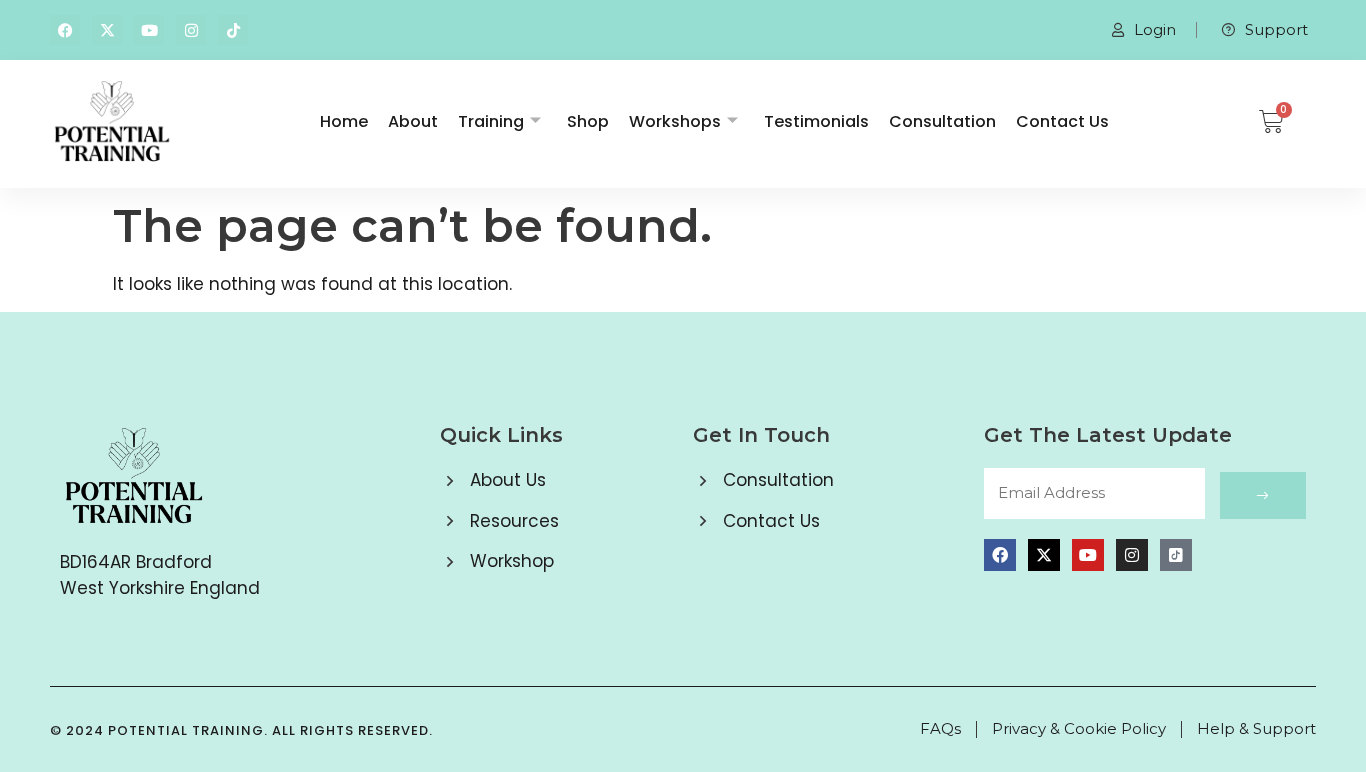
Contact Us (1062, 121)
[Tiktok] (233, 30)
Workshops (675, 121)
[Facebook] (65, 30)
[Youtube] (149, 30)
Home (344, 121)
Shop (588, 121)
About (413, 121)
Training (491, 121)
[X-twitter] (107, 30)
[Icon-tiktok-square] (1176, 555)
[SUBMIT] (1263, 495)
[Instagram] (191, 30)
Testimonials (816, 121)
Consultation (942, 121)
